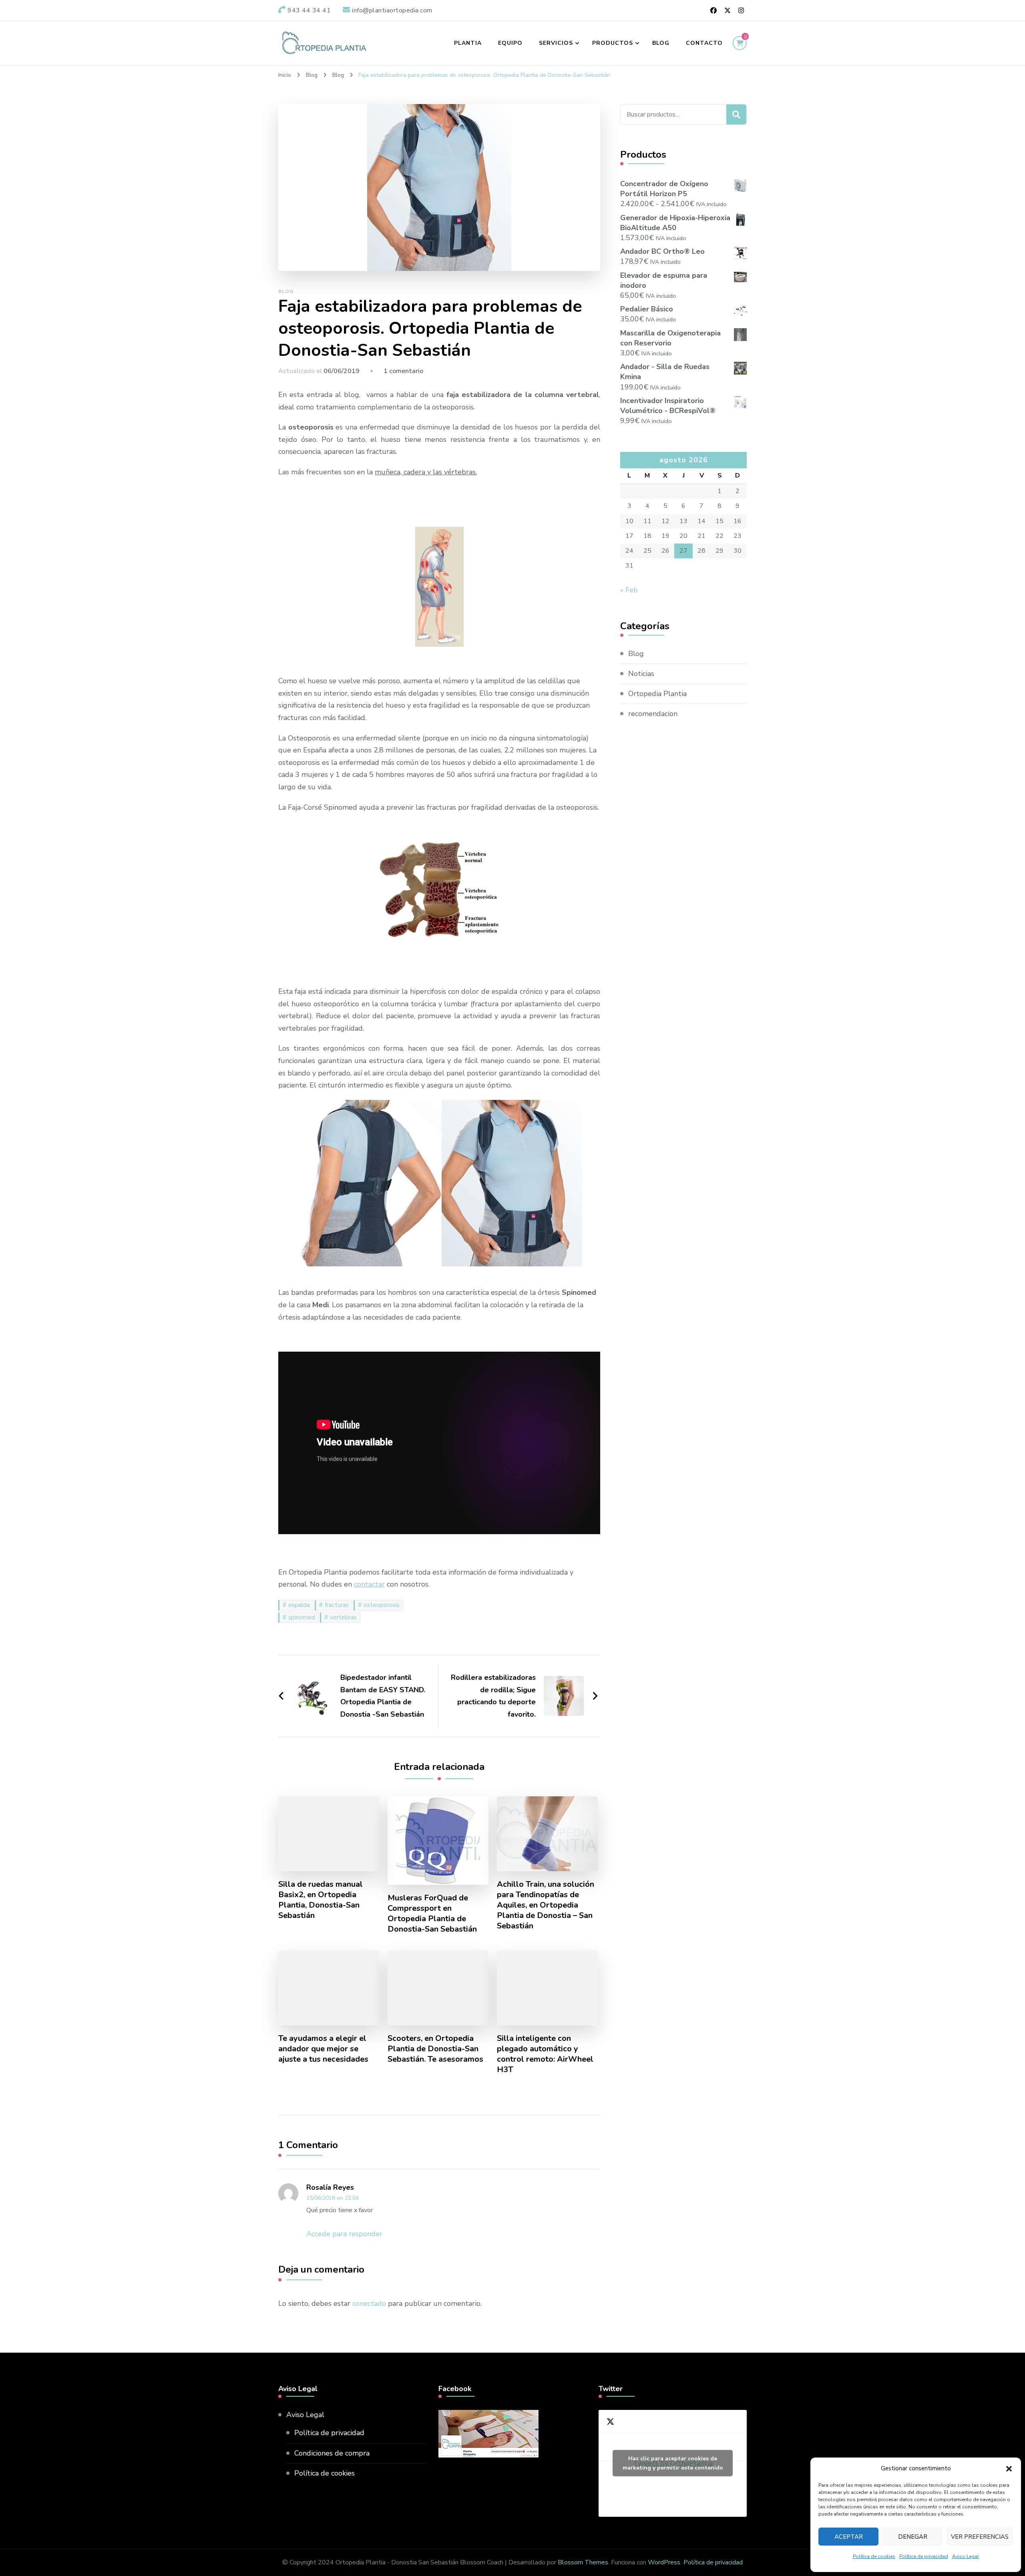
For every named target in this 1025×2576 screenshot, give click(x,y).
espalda (299, 1605)
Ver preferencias (980, 2537)
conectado (369, 2303)
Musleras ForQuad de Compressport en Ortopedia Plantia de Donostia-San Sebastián (432, 1914)
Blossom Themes (583, 2562)
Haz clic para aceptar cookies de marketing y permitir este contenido (673, 2463)
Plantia (468, 43)
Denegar (913, 2537)
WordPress (664, 2562)
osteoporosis (382, 1605)
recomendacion (653, 714)
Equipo (510, 43)
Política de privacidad (924, 2556)
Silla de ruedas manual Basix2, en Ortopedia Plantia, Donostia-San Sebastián (321, 1900)
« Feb (629, 590)
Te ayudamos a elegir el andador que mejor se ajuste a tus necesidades (323, 2049)
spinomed (302, 1617)
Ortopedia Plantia (657, 694)
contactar (369, 1584)
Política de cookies (874, 2556)
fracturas (337, 1605)
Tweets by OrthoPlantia (673, 2463)
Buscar (736, 114)
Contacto (704, 43)
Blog (661, 43)
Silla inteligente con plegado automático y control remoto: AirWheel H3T (545, 2054)
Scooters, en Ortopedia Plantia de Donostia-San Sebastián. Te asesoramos (435, 2049)
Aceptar (849, 2537)
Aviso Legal (966, 2556)
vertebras (343, 1617)
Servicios (556, 43)
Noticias (641, 674)
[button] (1009, 2469)
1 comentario (403, 371)
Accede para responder (344, 2234)
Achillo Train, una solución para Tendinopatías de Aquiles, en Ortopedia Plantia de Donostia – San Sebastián (546, 1905)
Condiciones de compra (332, 2453)
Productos (613, 43)
